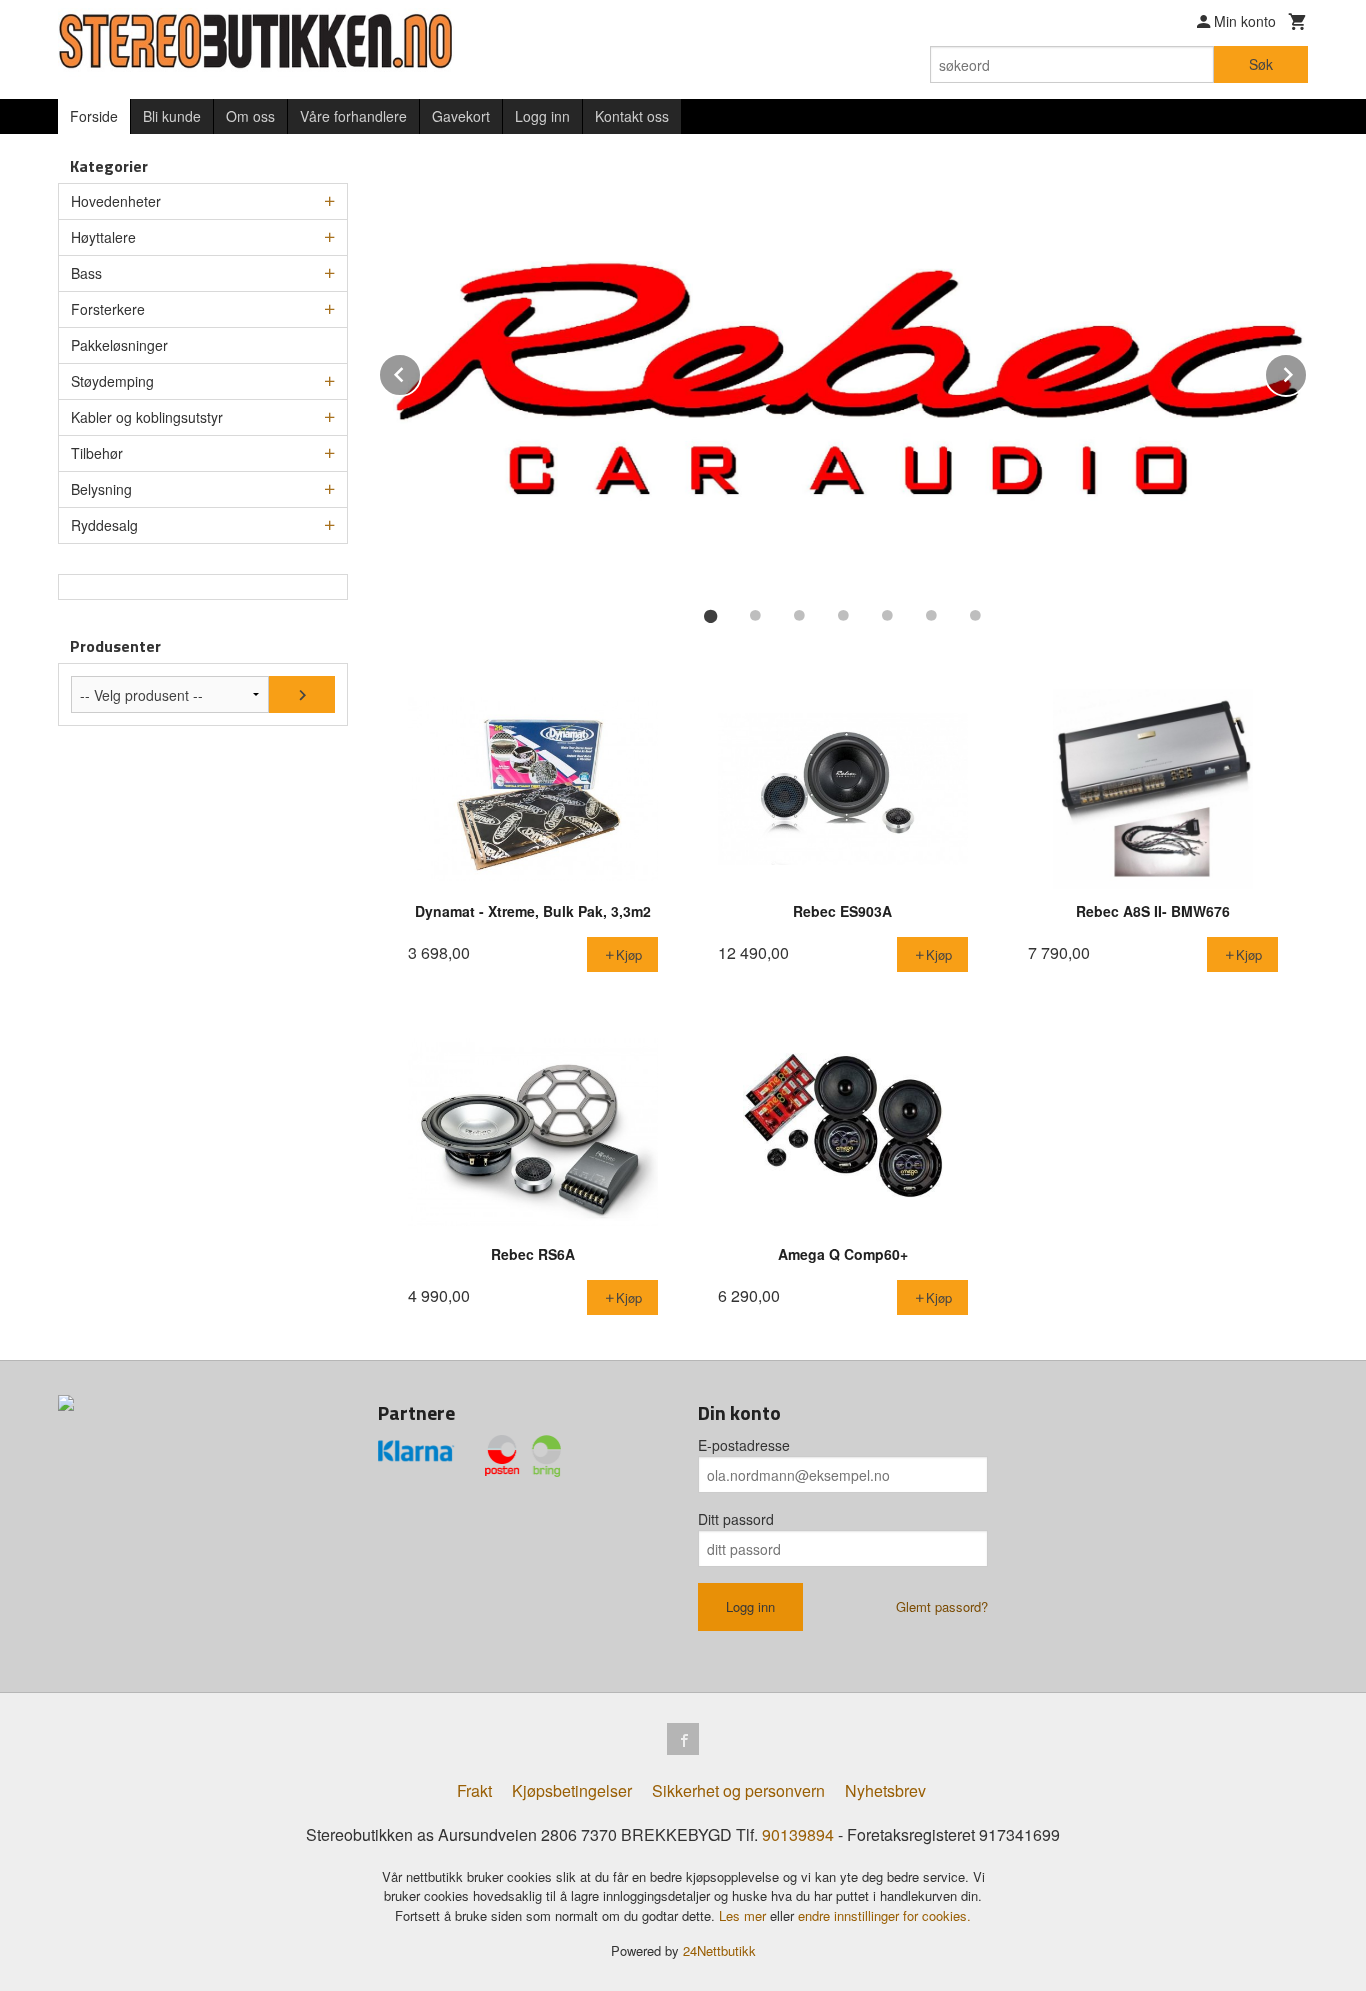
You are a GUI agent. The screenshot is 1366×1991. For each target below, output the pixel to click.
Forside (94, 116)
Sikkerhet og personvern (738, 1790)
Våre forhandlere (353, 116)
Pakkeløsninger (119, 345)
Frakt (474, 1790)
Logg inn (542, 116)
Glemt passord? (942, 1606)
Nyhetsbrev (885, 1790)
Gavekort (461, 116)
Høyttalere (103, 237)
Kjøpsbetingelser (572, 1790)
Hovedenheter (116, 201)
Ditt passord (736, 1519)
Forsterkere (108, 309)
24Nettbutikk (719, 1950)
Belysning (101, 489)
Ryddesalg (104, 525)
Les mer (744, 1915)
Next (1307, 371)
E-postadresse (744, 1445)
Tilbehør (97, 453)
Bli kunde (172, 116)
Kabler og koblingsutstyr (147, 417)
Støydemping (112, 381)
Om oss (250, 116)
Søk (1261, 64)
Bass (86, 273)
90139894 (798, 1834)
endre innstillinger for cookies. (884, 1915)
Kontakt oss (632, 116)
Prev (421, 371)
